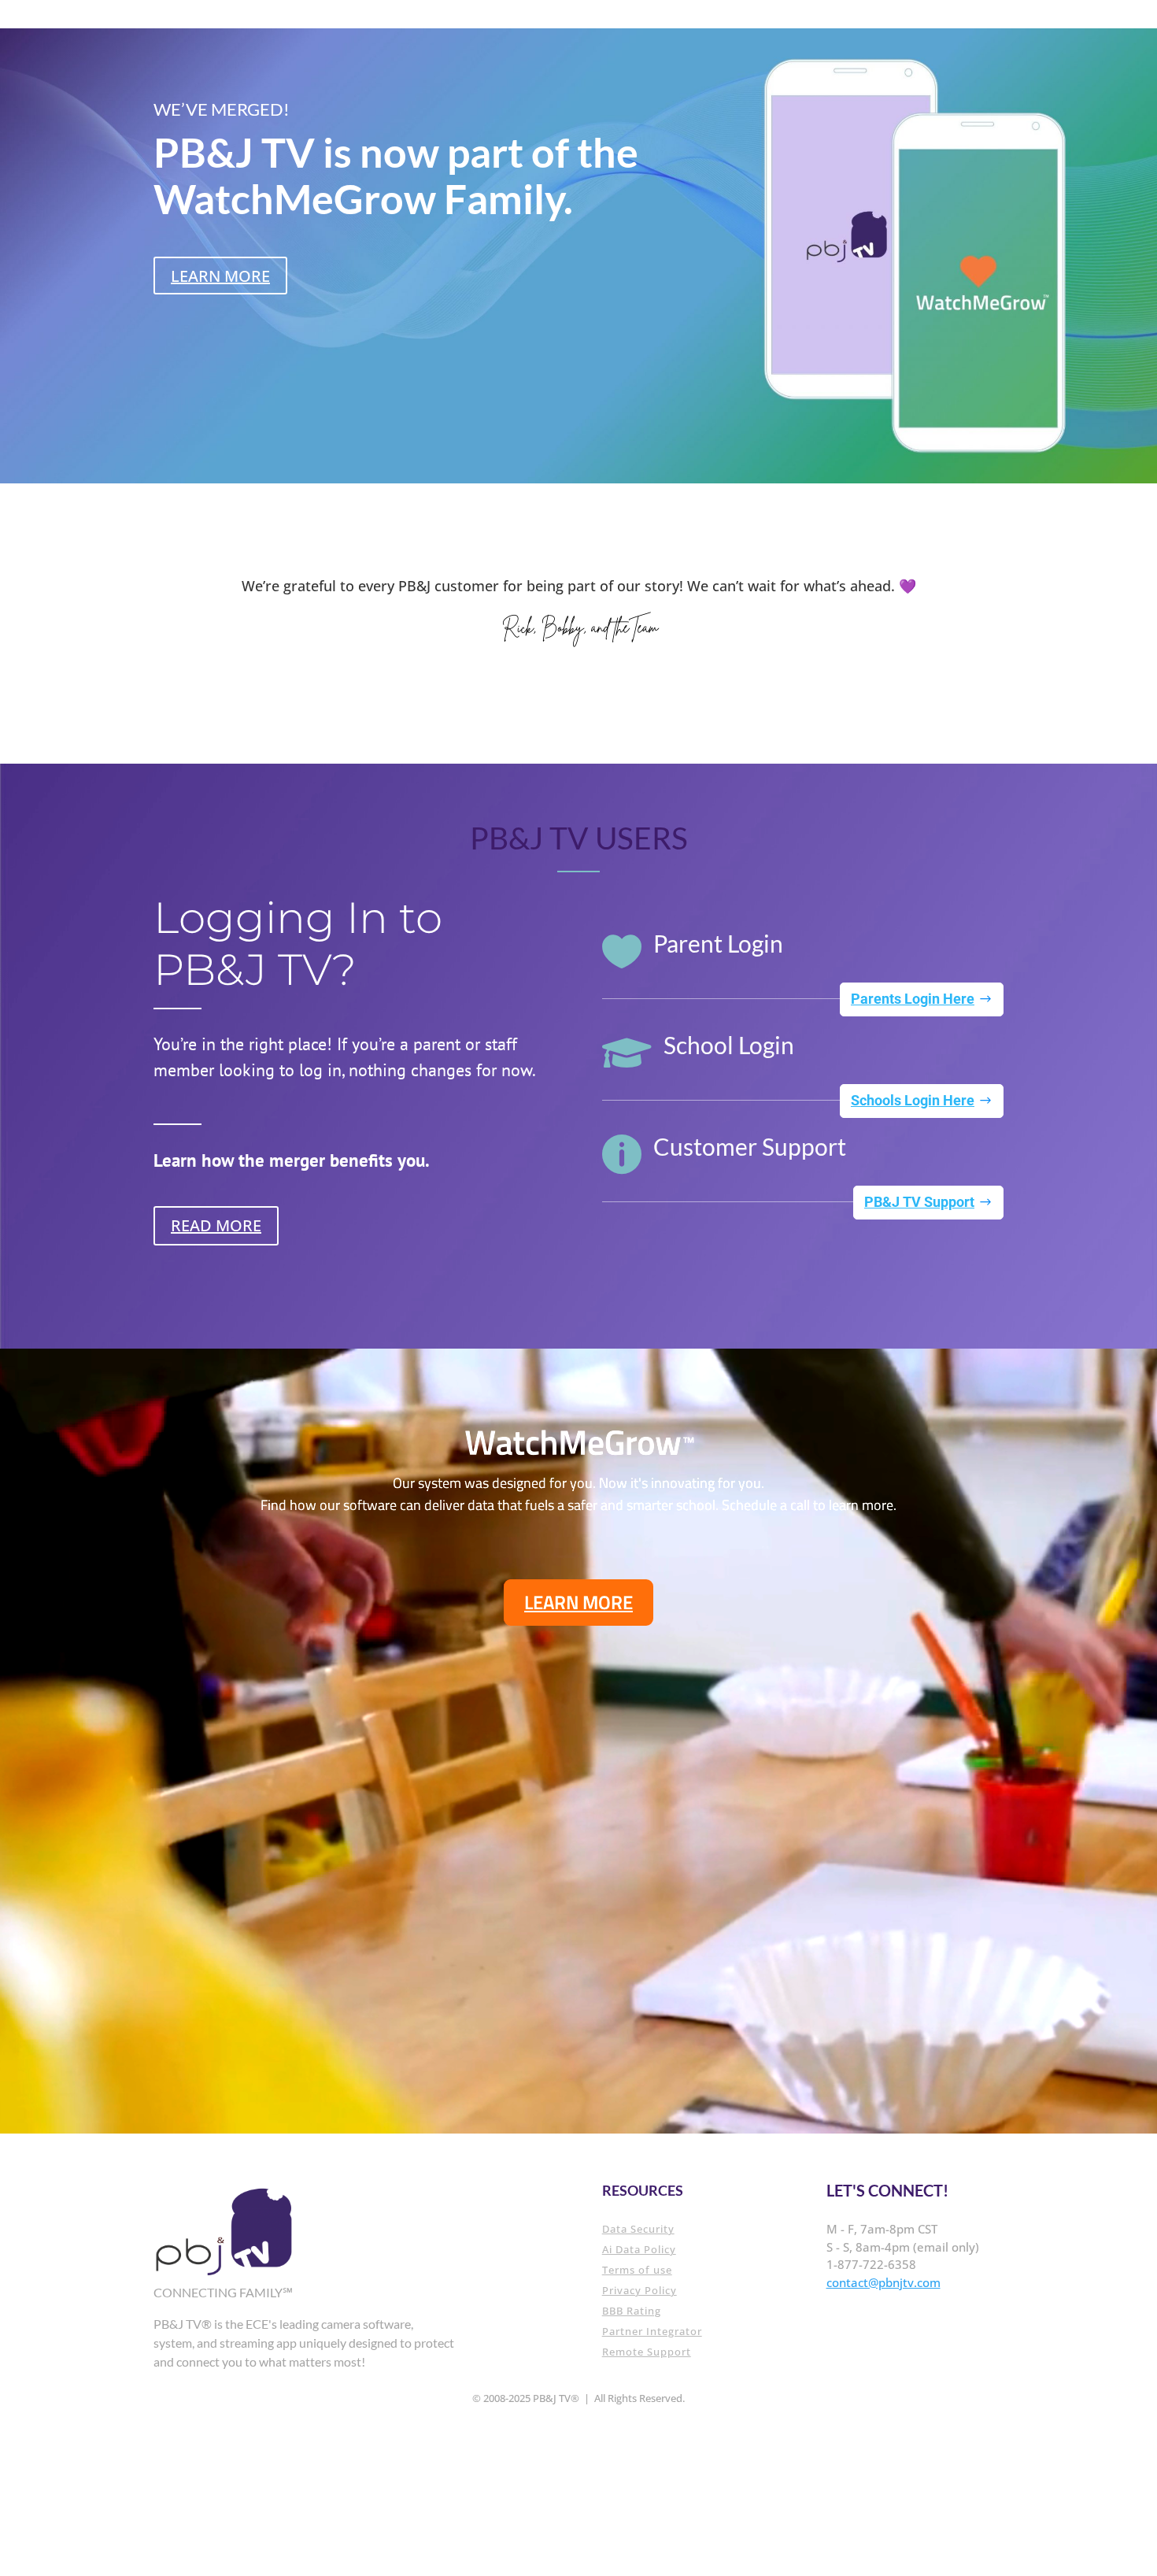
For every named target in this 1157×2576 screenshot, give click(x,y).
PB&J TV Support (919, 1202)
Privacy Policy (639, 2290)
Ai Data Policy (639, 2249)
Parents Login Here (913, 999)
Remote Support (647, 2352)
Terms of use (637, 2270)
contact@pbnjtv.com (883, 2282)
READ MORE (216, 1225)
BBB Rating (632, 2311)
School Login (729, 1045)
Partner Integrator (652, 2331)
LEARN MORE (220, 276)
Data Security (638, 2229)
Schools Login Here (913, 1100)
